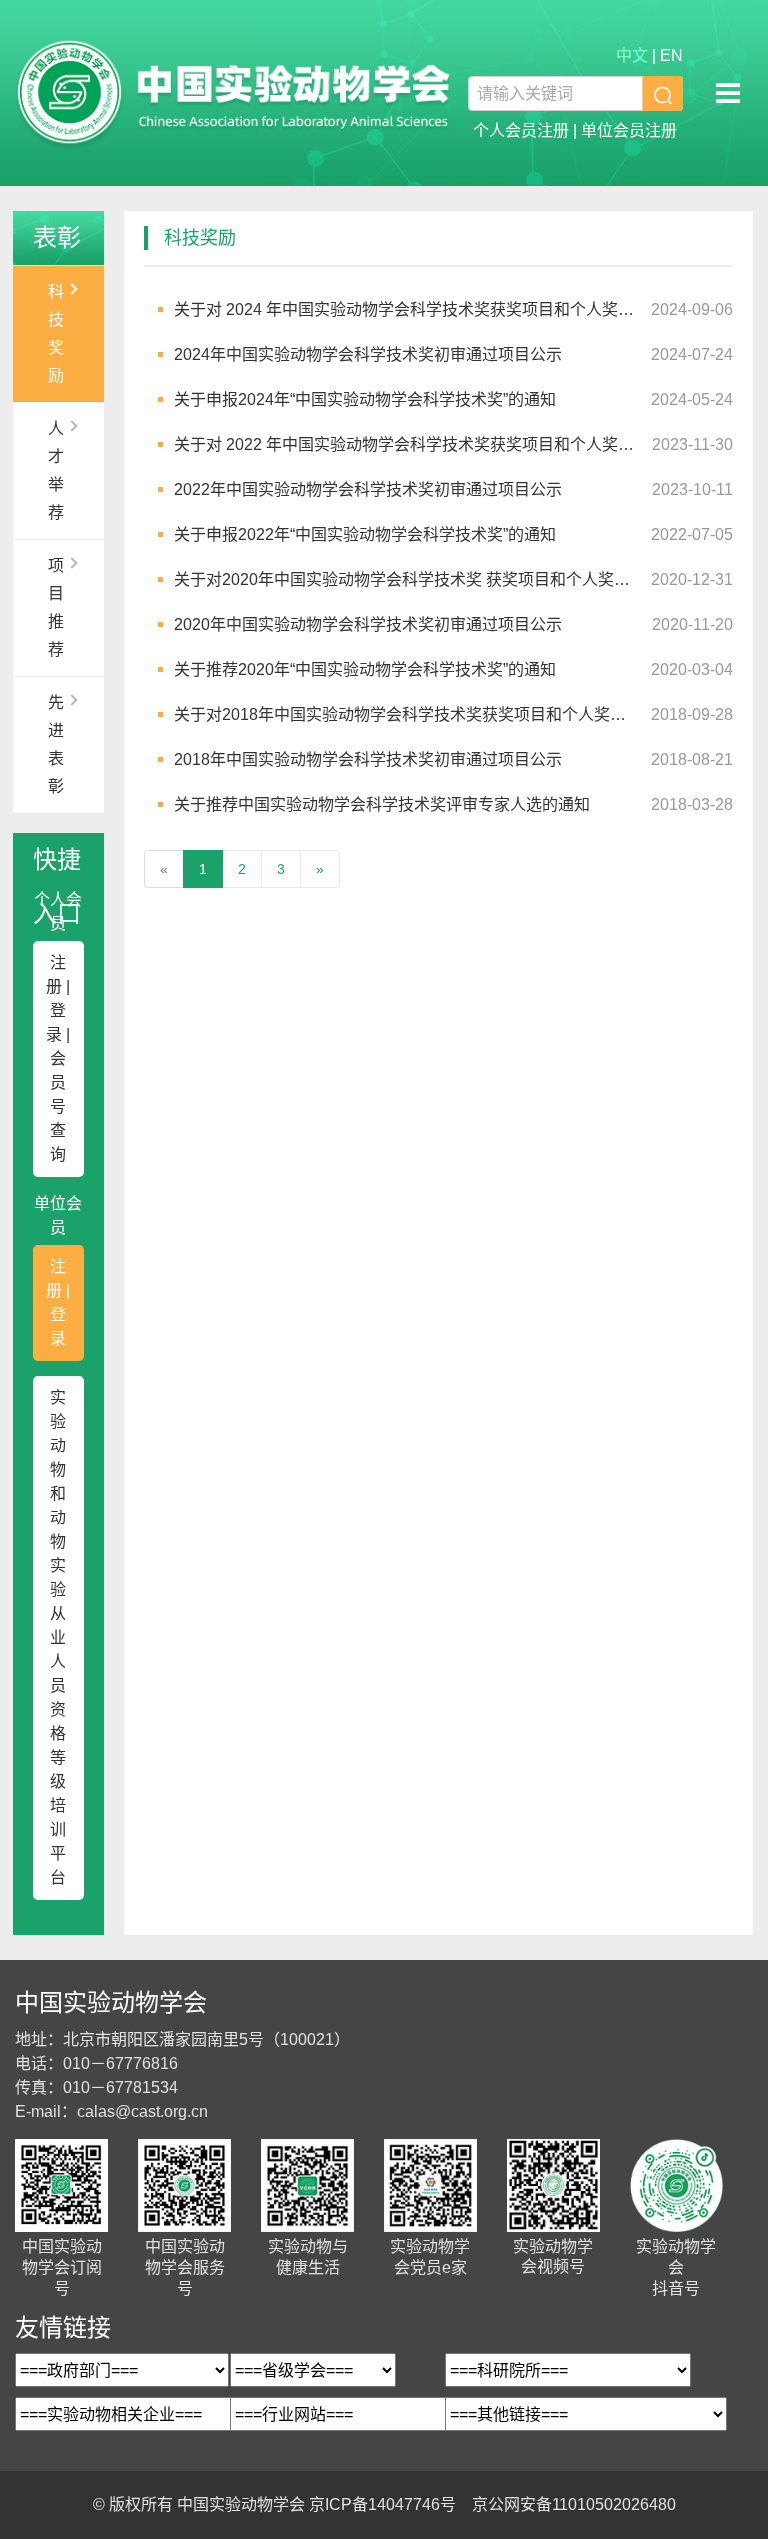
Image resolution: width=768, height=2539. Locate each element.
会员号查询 (58, 1106)
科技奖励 (56, 333)
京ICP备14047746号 (382, 2504)
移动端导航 (728, 93)
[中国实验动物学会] (233, 93)
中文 (632, 55)
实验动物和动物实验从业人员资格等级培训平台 (58, 1637)
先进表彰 (56, 744)
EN (671, 55)
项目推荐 (56, 607)
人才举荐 (56, 470)
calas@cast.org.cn (142, 2111)
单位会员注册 (629, 130)
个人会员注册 (521, 130)
